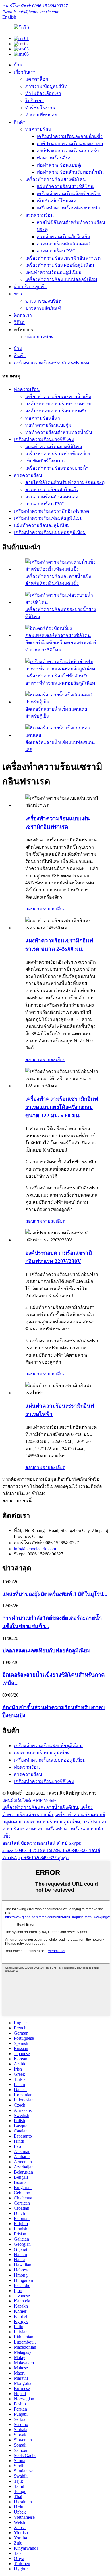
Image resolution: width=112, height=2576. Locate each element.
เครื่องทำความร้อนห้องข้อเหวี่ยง (69, 194)
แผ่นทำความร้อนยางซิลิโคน (65, 186)
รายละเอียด (54, 909)
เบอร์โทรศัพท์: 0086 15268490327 (35, 6)
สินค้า (20, 122)
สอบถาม (34, 909)
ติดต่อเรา (23, 315)
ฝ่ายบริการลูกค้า (30, 287)
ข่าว (18, 294)
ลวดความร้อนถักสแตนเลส (63, 244)
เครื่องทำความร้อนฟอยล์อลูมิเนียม (60, 265)
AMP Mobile (44, 1800)
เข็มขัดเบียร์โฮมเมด (56, 201)
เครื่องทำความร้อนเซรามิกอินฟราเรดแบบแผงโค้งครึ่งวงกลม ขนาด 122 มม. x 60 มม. (62, 1107)
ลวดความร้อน (39, 215)
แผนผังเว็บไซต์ (17, 1800)
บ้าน (18, 65)
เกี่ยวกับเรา (25, 72)
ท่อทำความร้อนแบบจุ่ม (60, 165)
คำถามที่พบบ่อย (41, 115)
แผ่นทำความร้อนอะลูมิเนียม (53, 272)
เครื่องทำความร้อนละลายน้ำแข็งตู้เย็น (40, 1807)
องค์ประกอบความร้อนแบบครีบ (68, 151)
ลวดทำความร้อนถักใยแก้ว (63, 237)
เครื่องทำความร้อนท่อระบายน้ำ (68, 208)
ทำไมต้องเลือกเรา (43, 93)
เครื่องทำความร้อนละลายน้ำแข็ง (70, 136)
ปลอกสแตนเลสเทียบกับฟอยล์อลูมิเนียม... (49, 1651)
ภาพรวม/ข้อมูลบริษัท (46, 86)
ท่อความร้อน (38, 129)
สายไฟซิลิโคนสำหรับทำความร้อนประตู (65, 482)
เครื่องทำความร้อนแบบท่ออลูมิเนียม (61, 279)
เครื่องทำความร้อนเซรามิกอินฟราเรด (63, 258)
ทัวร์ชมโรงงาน (40, 108)
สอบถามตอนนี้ (17, 1501)
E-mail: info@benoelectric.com (31, 12)
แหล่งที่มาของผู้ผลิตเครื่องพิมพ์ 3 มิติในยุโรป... (55, 1594)
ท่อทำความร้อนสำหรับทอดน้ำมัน (70, 172)
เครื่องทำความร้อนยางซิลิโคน (56, 179)
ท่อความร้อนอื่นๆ (54, 158)
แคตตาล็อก (37, 79)
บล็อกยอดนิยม (40, 337)
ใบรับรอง (34, 101)
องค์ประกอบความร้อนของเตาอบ (70, 144)
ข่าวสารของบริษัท (44, 301)
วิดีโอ (19, 322)
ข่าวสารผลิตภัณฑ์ (43, 308)
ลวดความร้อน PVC (56, 251)
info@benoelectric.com (35, 1549)
